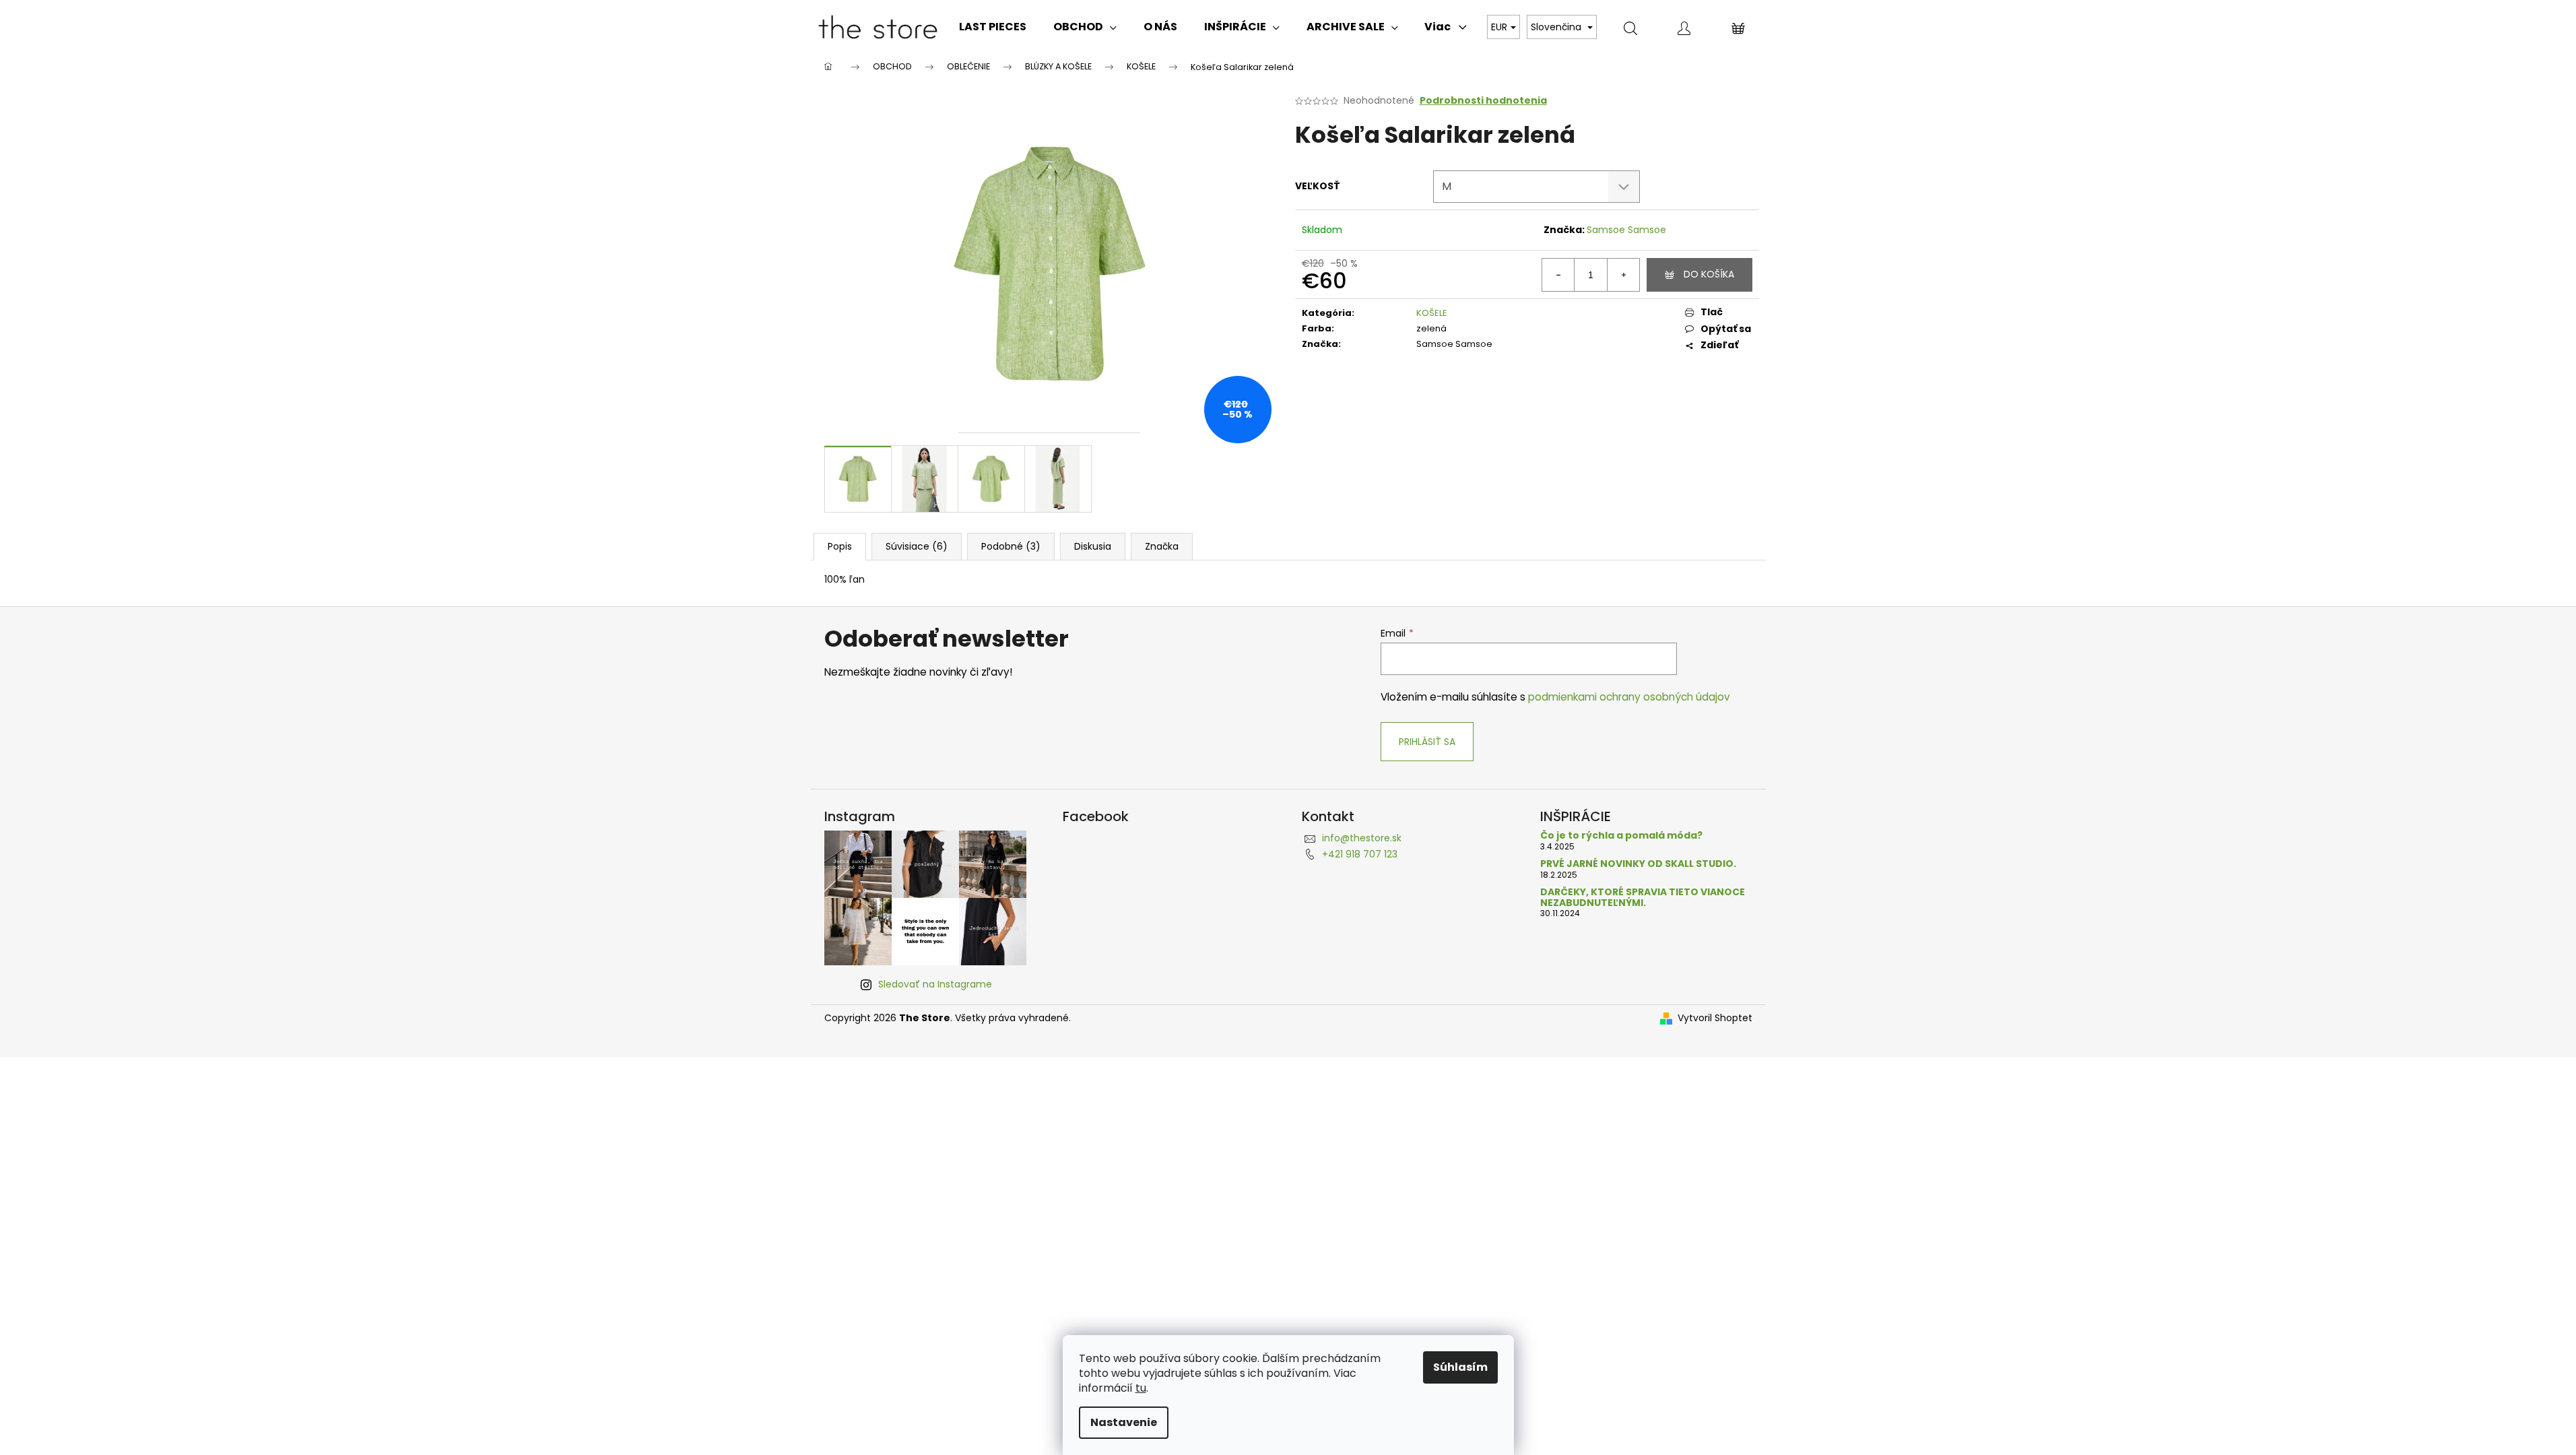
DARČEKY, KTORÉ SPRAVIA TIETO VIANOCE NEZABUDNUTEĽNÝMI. (1643, 898)
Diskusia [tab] (1093, 546)
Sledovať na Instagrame (935, 984)
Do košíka (1709, 274)
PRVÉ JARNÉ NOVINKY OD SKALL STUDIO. (1638, 864)
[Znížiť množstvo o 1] (1558, 275)
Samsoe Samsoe (1626, 230)
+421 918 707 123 (1360, 854)
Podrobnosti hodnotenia (1483, 101)
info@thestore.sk (1362, 838)
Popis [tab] (840, 546)
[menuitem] (993, 27)
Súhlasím (1460, 1367)
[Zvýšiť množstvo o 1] (1623, 275)
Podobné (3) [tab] (1011, 546)
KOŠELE (1432, 313)
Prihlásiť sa (1427, 742)
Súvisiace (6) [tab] (917, 546)
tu (1141, 1388)
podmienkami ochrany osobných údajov (1629, 697)
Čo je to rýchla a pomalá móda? (1621, 836)
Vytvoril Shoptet (1715, 1018)
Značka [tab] (1162, 546)
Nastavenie (1124, 1422)
